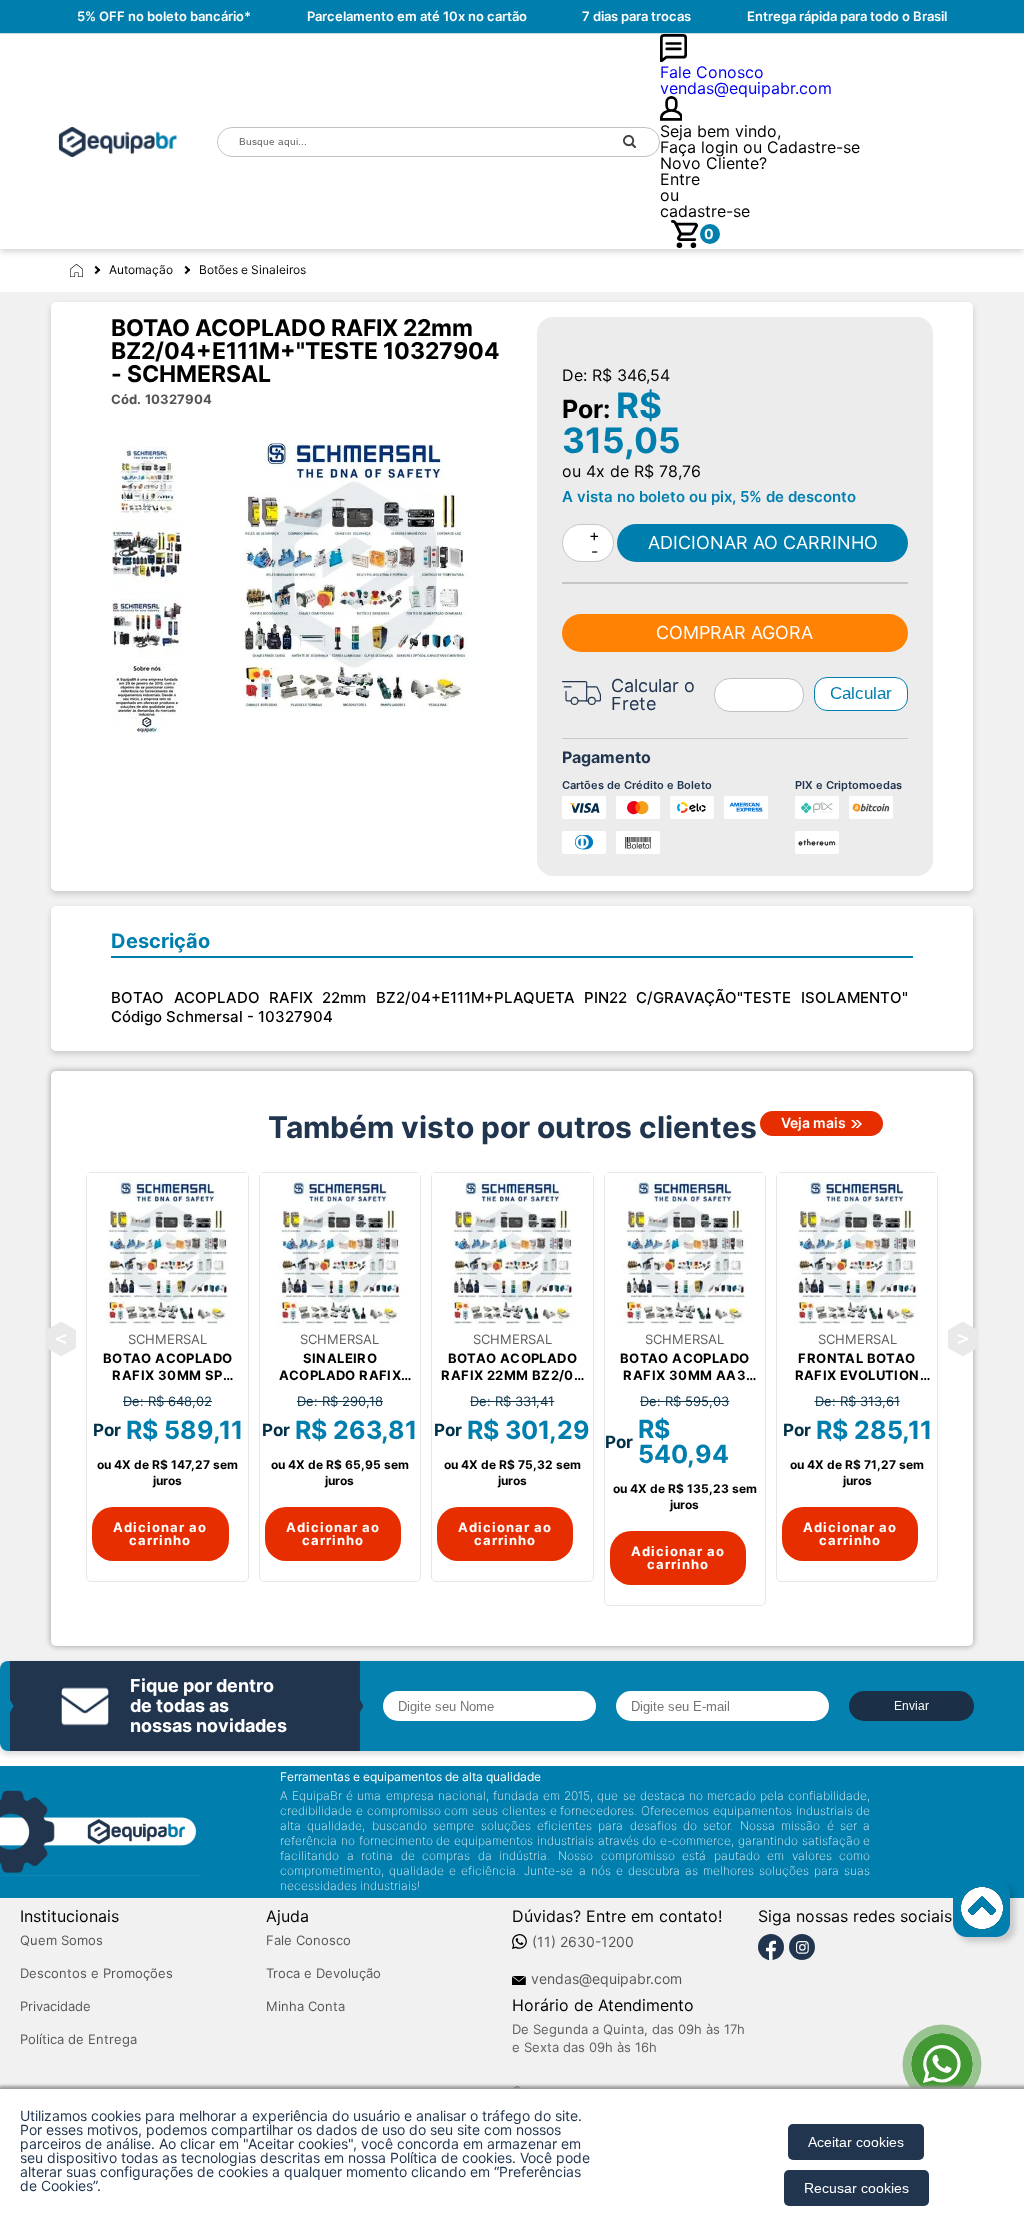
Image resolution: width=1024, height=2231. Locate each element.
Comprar (762, 543)
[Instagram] (802, 1948)
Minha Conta (305, 2006)
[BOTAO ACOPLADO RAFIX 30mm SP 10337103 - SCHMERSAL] (167, 1253)
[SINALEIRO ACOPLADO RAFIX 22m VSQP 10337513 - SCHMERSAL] (340, 1253)
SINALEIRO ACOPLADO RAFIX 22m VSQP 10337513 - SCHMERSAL (340, 1367)
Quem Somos (61, 1940)
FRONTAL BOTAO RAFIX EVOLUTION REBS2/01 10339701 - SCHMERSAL (857, 1367)
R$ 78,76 (667, 471)
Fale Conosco (308, 1940)
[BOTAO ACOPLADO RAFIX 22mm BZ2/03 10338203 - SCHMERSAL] (512, 1253)
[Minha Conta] (832, 109)
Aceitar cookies (856, 2142)
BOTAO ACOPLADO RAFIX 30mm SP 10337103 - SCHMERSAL (168, 1367)
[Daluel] (118, 142)
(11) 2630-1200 (583, 1942)
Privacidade (55, 2006)
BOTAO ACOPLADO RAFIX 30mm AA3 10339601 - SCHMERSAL (685, 1367)
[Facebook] (771, 1948)
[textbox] (409, 141)
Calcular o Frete (653, 695)
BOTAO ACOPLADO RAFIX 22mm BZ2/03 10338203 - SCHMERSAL (512, 1367)
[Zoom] (156, 482)
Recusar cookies (856, 2188)
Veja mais (813, 1123)
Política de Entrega (78, 2039)
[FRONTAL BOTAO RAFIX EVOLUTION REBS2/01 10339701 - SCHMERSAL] (857, 1253)
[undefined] (354, 575)
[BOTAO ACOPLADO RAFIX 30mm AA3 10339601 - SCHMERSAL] (685, 1253)
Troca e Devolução (323, 1973)
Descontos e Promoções (96, 1973)
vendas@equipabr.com (606, 1979)
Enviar (911, 1706)
